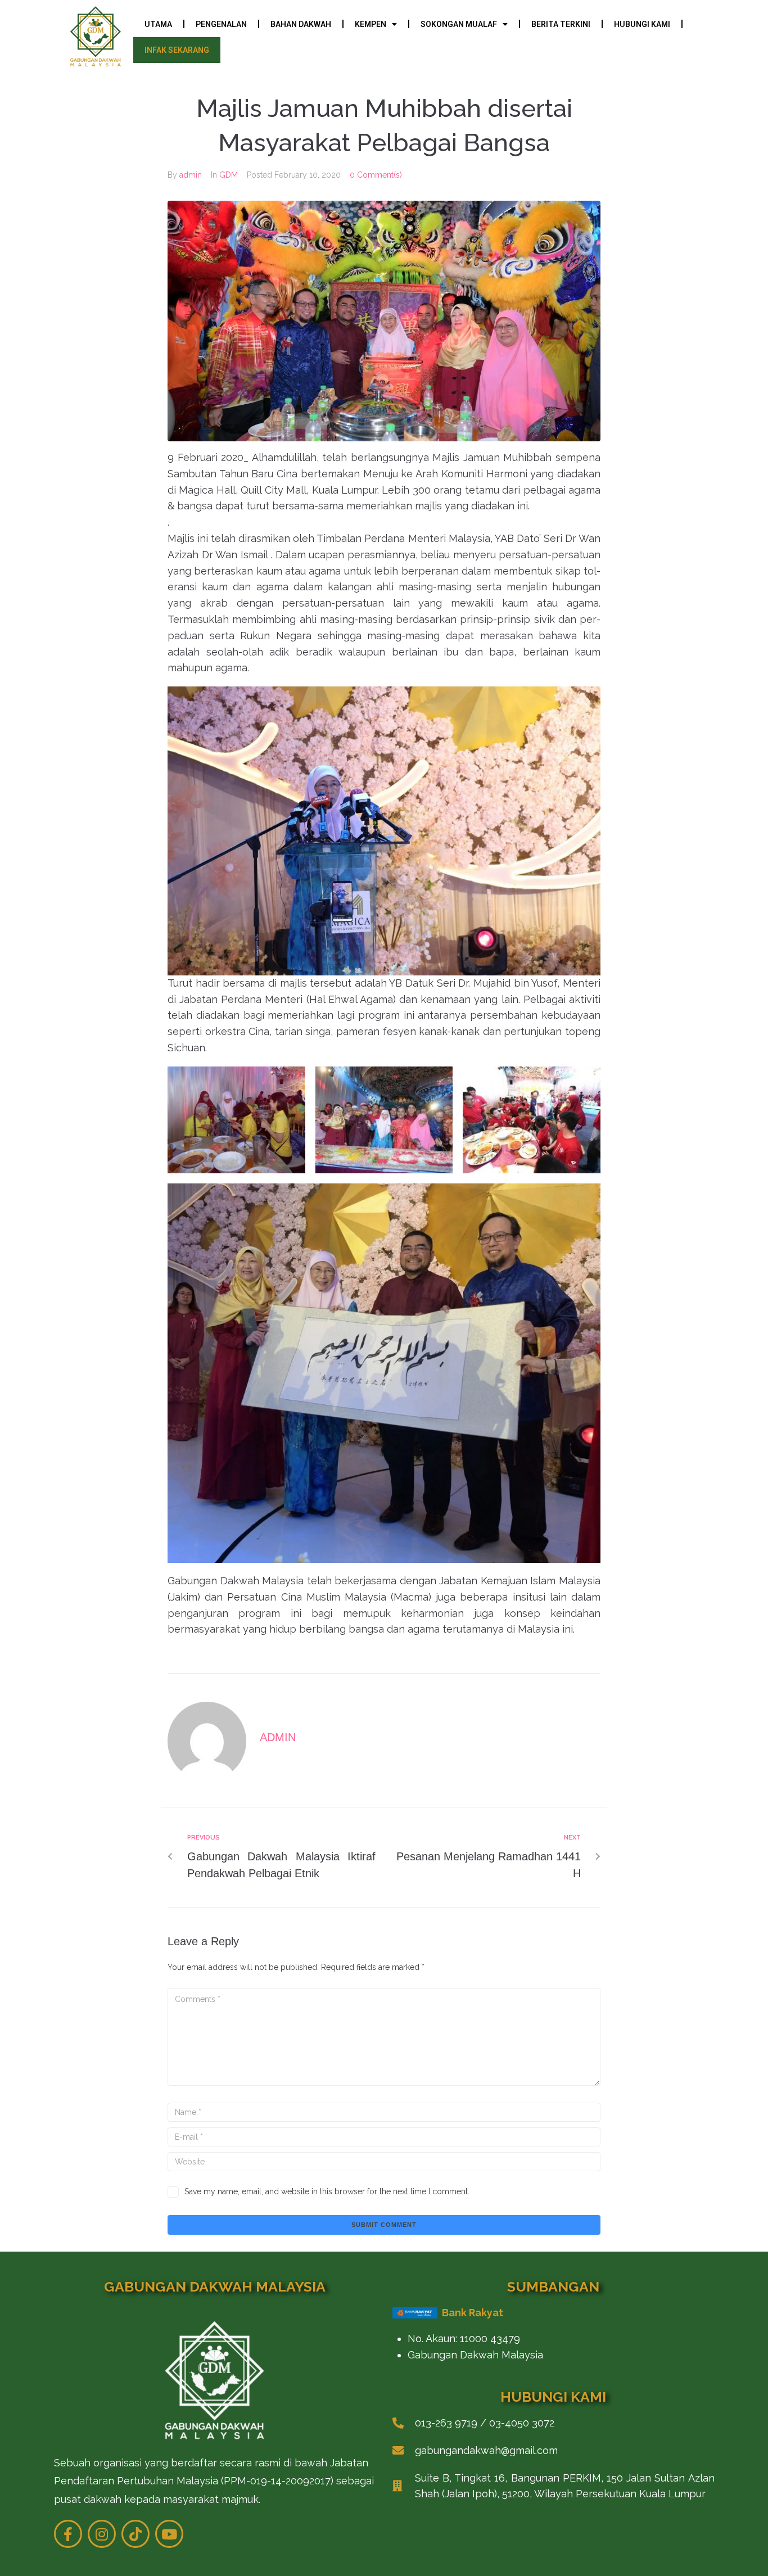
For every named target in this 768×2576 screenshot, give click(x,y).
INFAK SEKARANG (177, 50)
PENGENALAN (221, 24)
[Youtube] (169, 2534)
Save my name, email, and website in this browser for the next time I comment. (327, 2191)
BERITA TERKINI (561, 24)
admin (191, 175)
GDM (229, 175)
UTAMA (158, 24)
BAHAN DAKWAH (301, 24)
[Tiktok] (135, 2534)
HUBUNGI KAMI (642, 24)
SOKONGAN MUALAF (459, 24)
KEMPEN (371, 24)
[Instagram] (102, 2534)
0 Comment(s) (376, 175)
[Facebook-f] (68, 2534)
